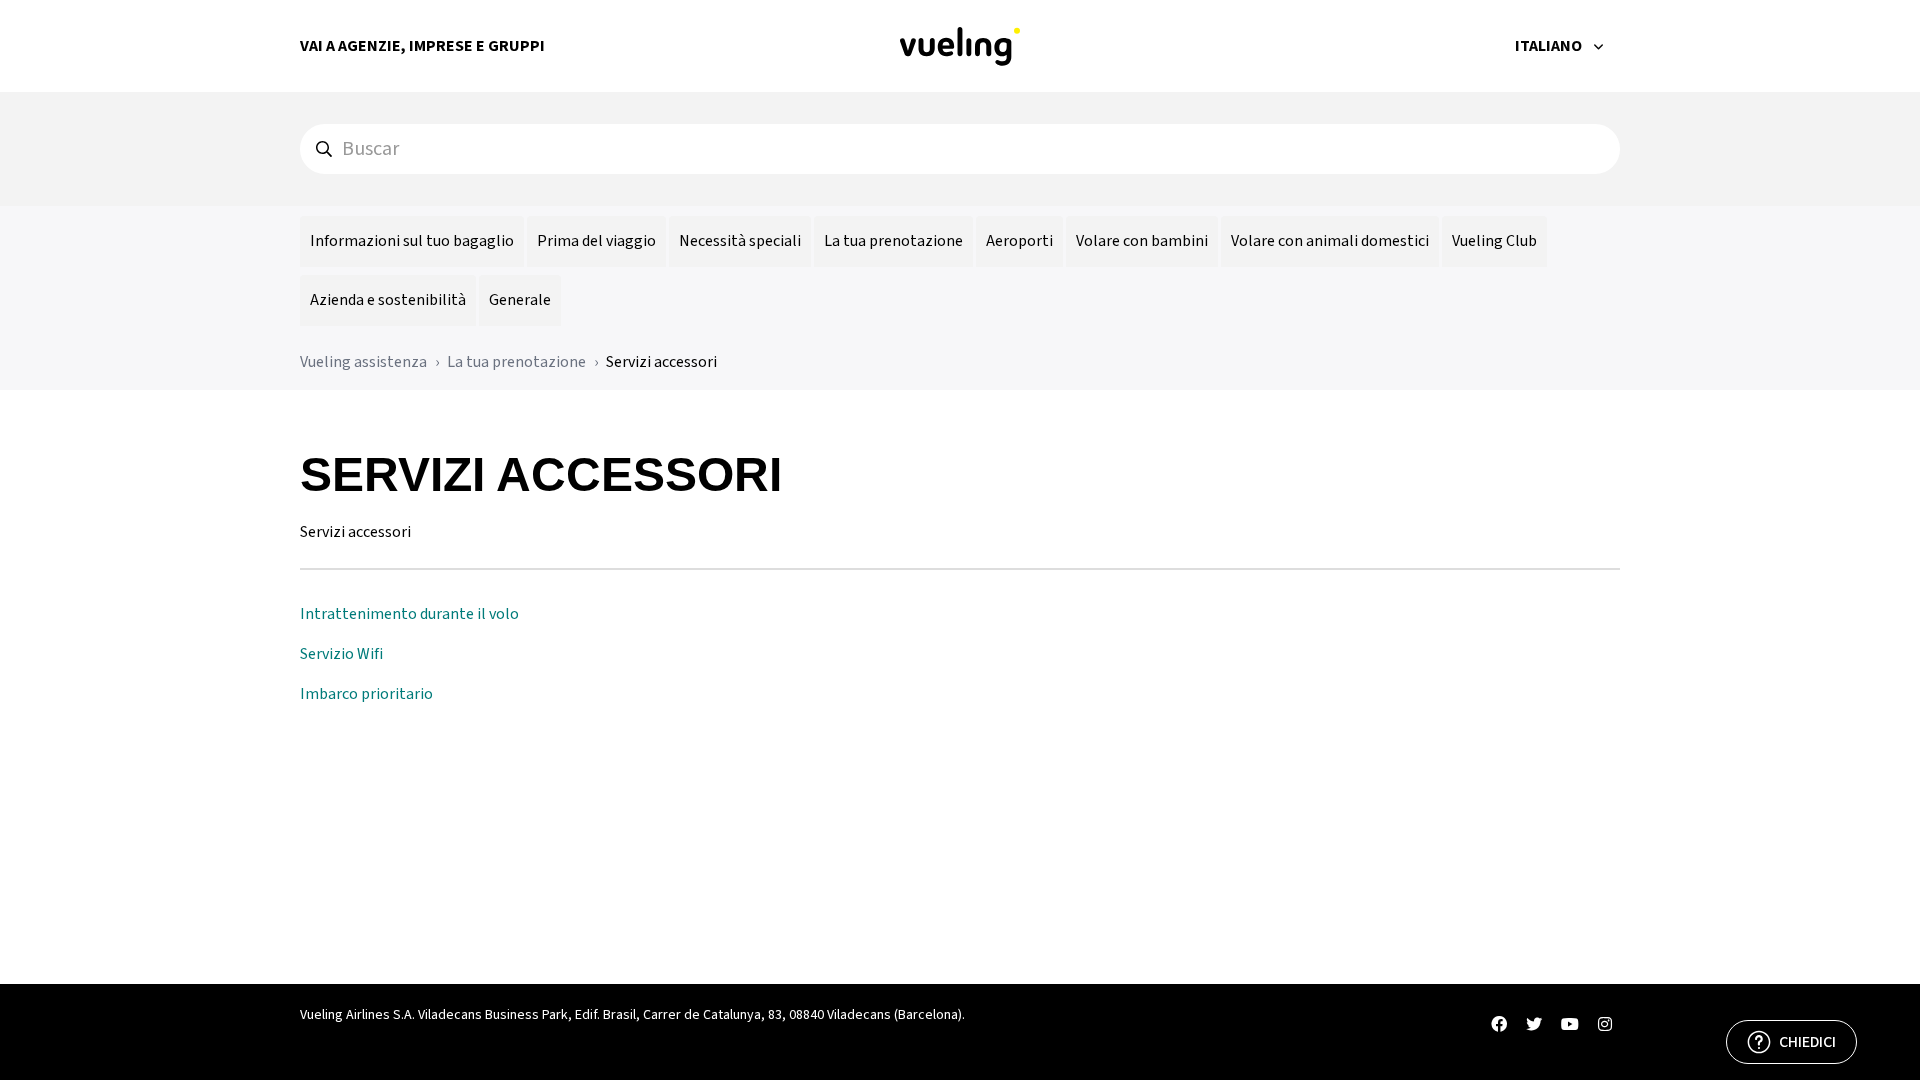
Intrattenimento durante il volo (409, 614)
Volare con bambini (1142, 241)
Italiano (1550, 46)
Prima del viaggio (596, 241)
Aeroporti (1019, 241)
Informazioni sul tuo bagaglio (412, 241)
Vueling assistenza (363, 362)
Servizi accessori (661, 362)
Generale (520, 300)
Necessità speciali (740, 241)
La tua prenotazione (893, 241)
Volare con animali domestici (1330, 241)
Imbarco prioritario (366, 694)
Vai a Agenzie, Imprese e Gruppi (422, 46)
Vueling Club (1494, 241)
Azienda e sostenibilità (388, 300)
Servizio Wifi (341, 654)
